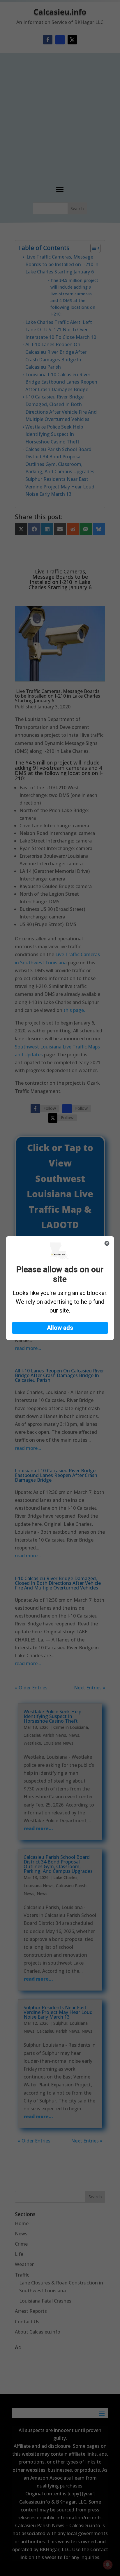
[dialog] (60, 1288)
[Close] (107, 1243)
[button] (60, 1328)
